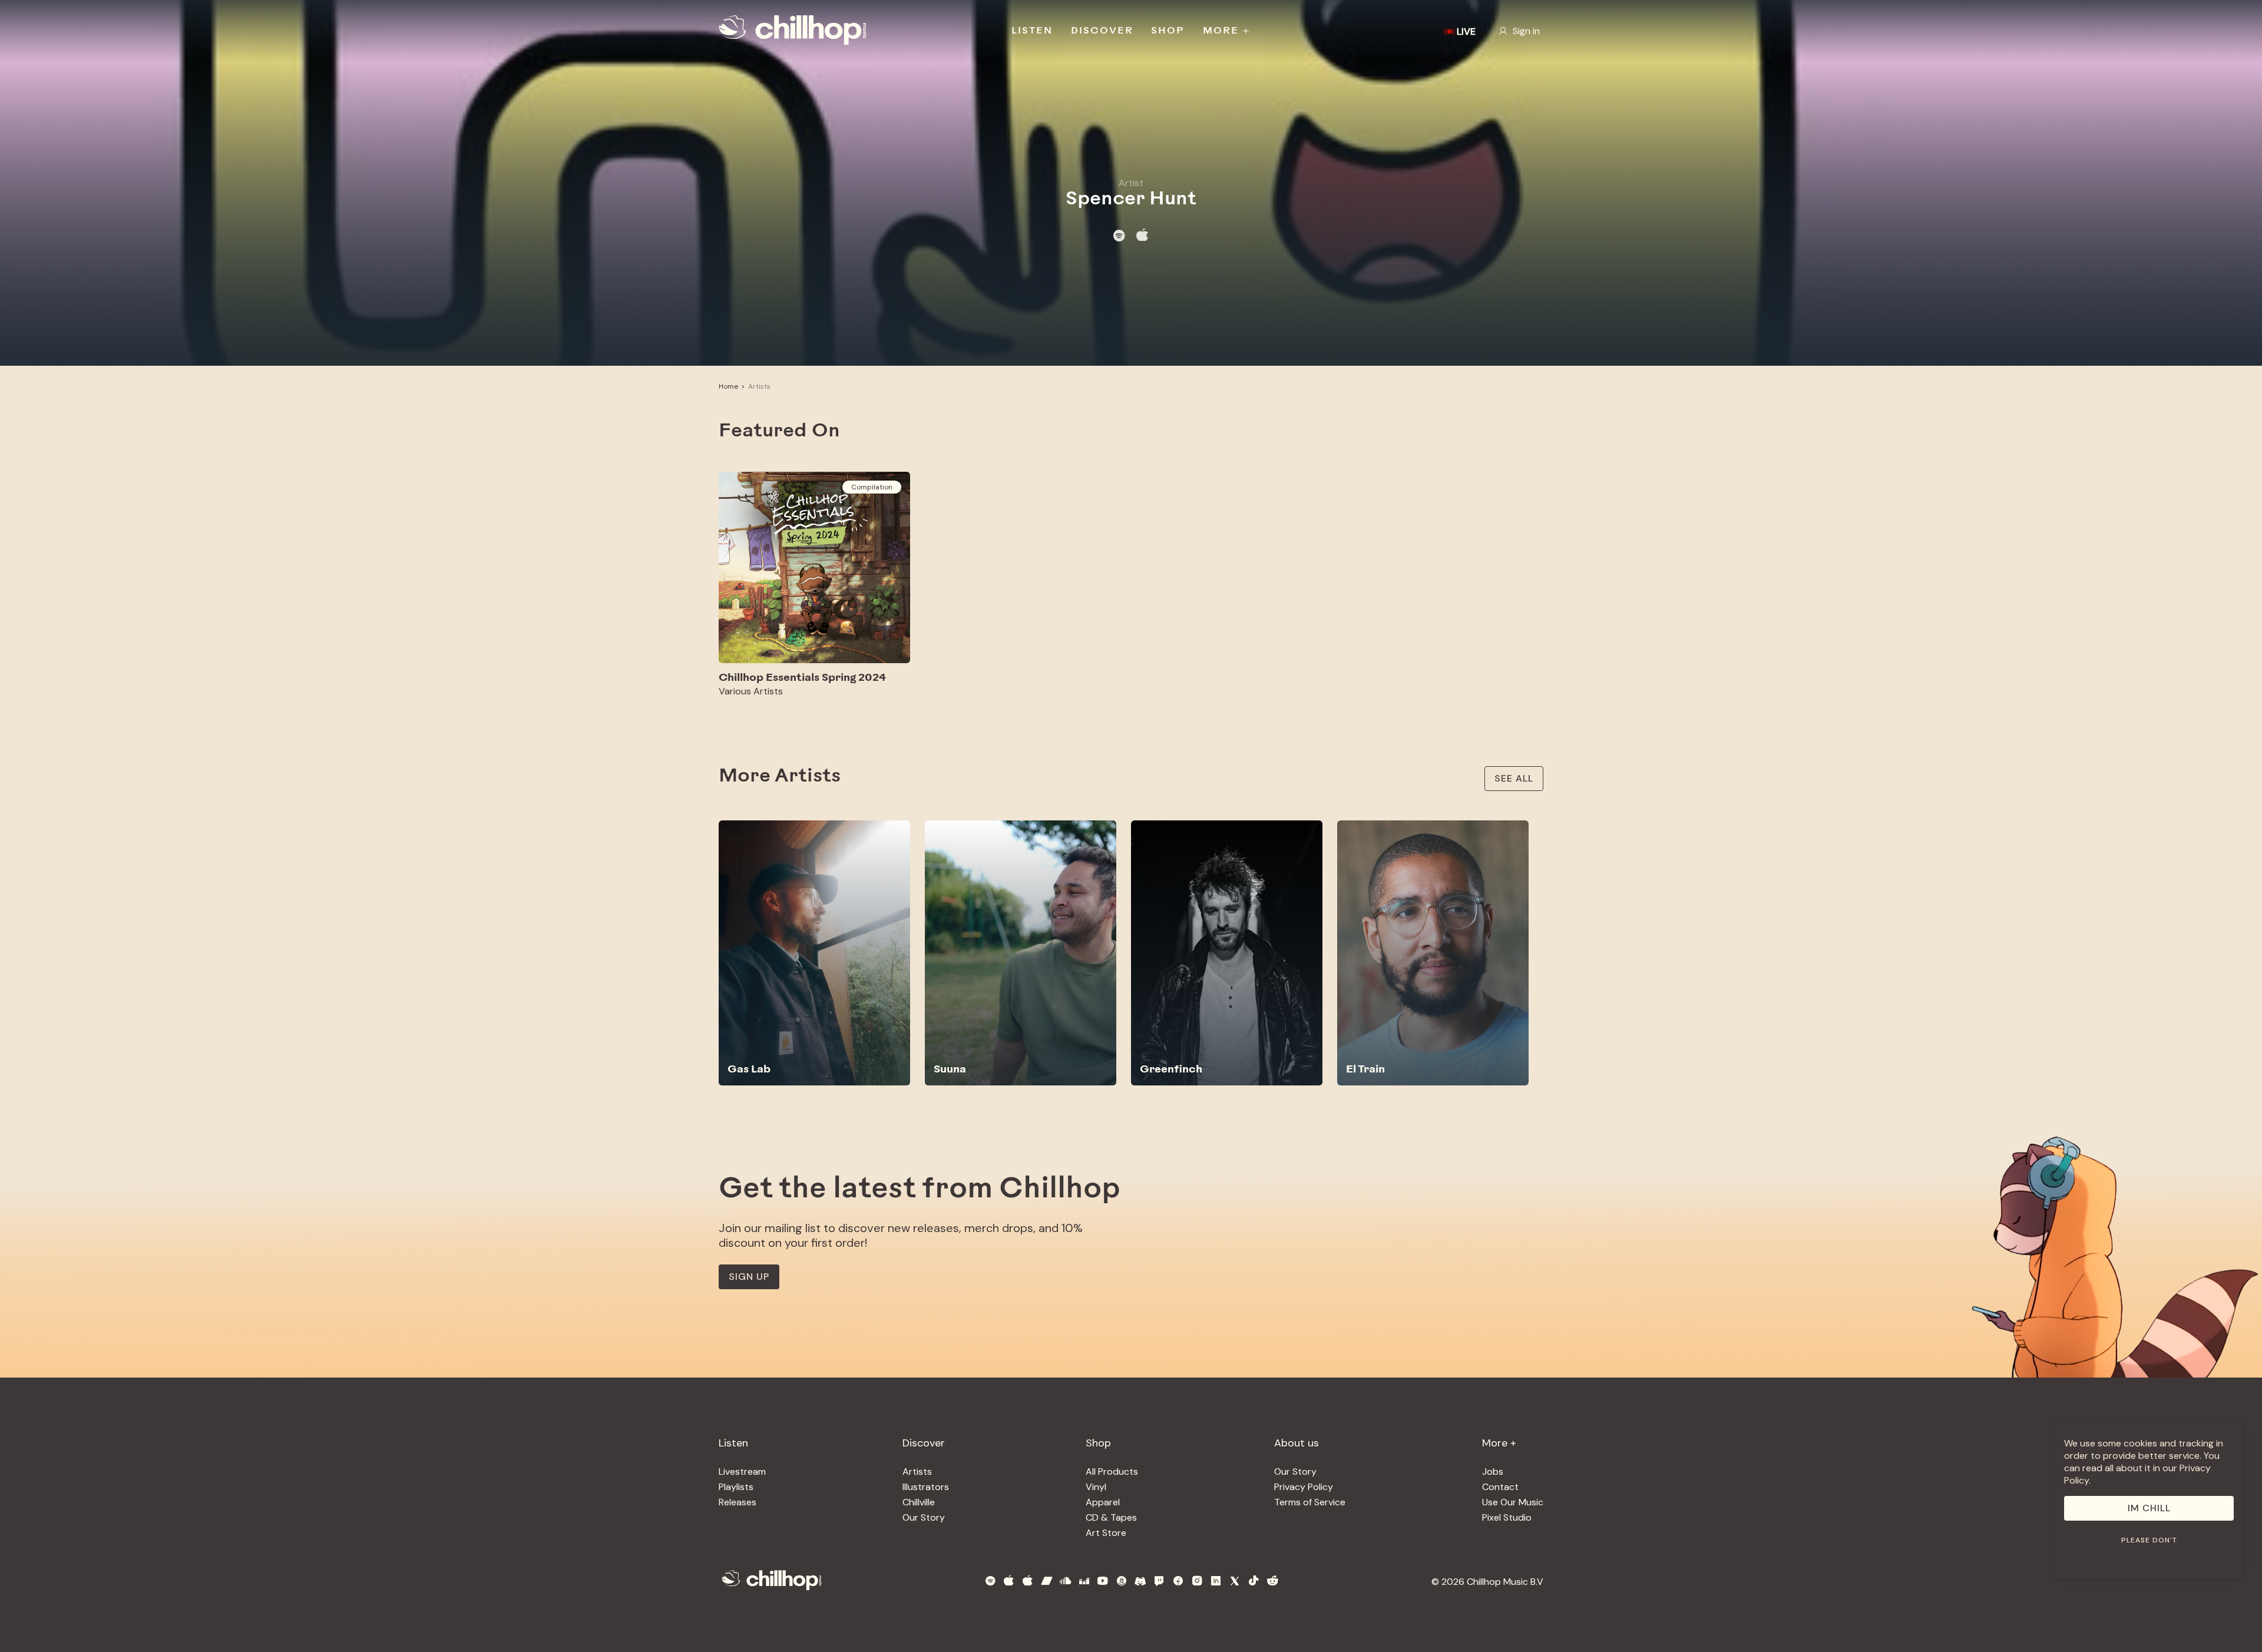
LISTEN (1032, 31)
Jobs (1493, 1471)
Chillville (919, 1502)
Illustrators (926, 1487)
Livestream (742, 1471)
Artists (759, 386)
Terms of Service (1310, 1502)
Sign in (1526, 31)
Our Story (924, 1517)
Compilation (872, 487)
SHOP (1168, 31)
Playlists (736, 1487)
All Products (1112, 1471)
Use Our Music (1513, 1502)
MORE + (1227, 31)
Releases (738, 1502)
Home (728, 386)
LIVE (1466, 32)
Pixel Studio (1507, 1517)
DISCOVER (1102, 31)
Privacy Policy (1304, 1487)
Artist (1131, 183)
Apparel (1103, 1502)
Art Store (1106, 1533)
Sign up (749, 1277)
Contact (1500, 1487)
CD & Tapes (1111, 1517)
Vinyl (1096, 1487)
